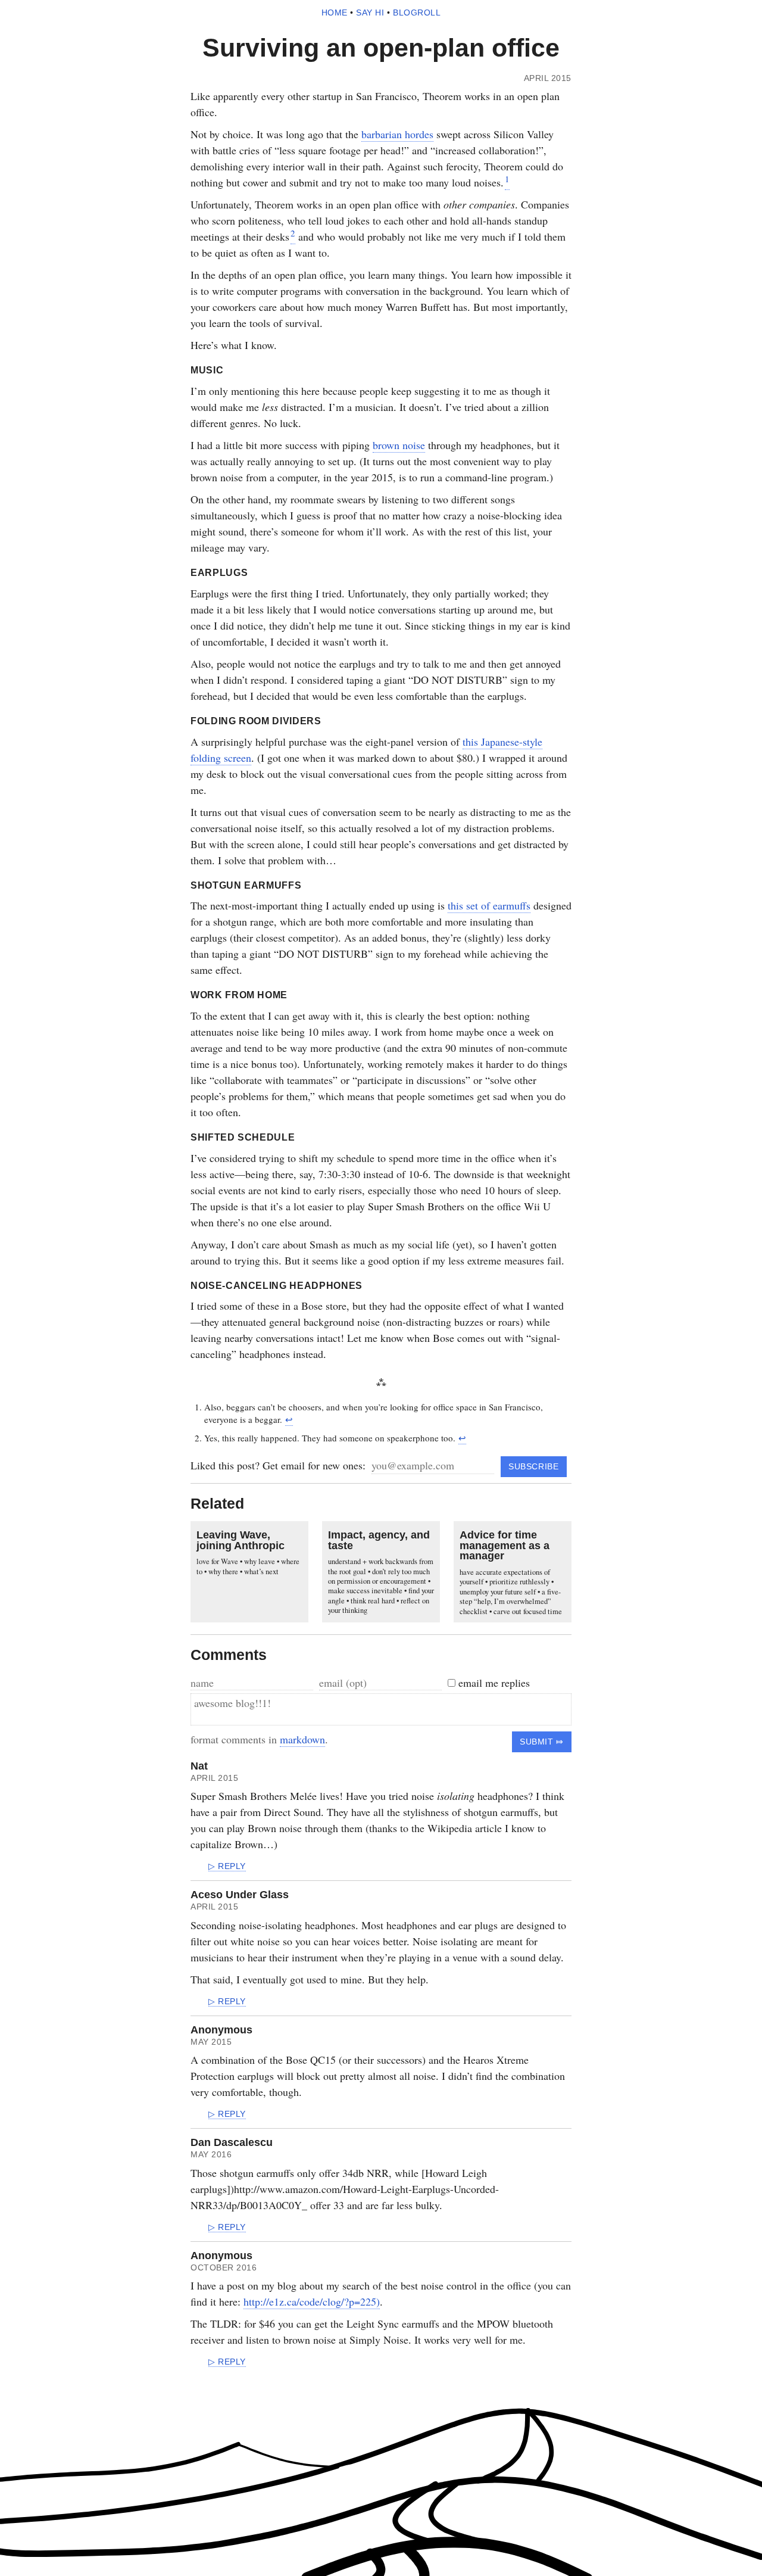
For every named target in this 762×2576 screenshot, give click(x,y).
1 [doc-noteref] (507, 179)
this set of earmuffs (489, 905)
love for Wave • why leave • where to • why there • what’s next (248, 1566)
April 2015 (214, 1778)
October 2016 (224, 2268)
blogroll (417, 13)
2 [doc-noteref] (293, 233)
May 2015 (211, 2042)
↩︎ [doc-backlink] (289, 1419)
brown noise (399, 445)
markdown (302, 1739)
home (335, 13)
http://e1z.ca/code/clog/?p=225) (312, 2301)
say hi (370, 13)
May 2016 (211, 2155)
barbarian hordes (397, 134)
